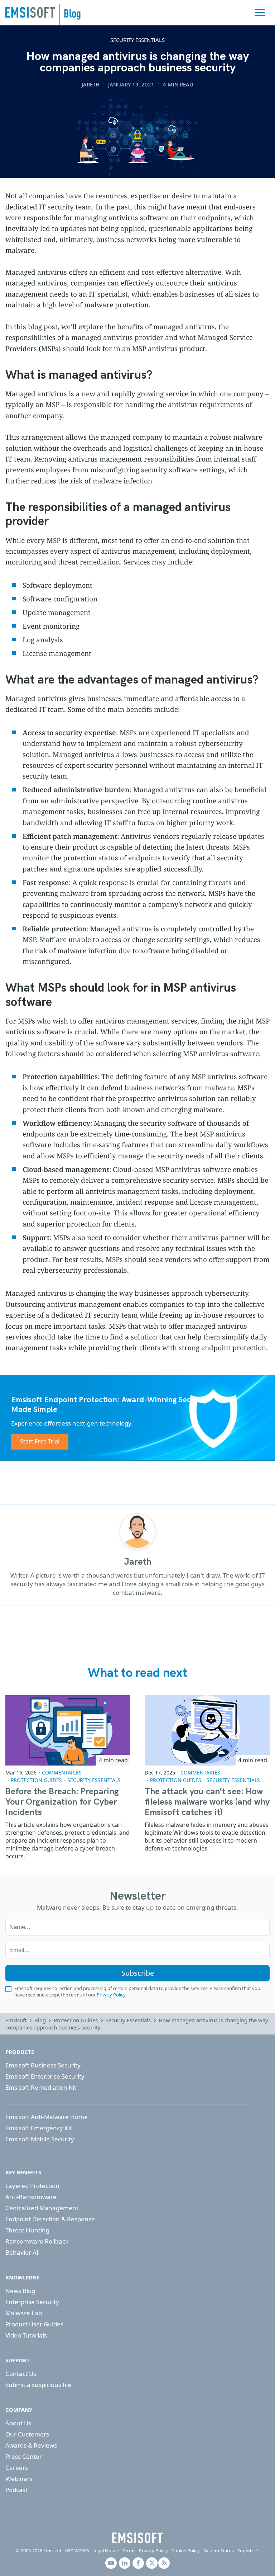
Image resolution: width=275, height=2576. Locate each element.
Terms (129, 2551)
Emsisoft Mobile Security (40, 2139)
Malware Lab (24, 2313)
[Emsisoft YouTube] (111, 2563)
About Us (18, 2423)
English (245, 2551)
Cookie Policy (186, 2551)
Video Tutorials (26, 2335)
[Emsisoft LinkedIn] (125, 2563)
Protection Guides (36, 1780)
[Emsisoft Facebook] (138, 2563)
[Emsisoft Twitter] (152, 2563)
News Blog (20, 2291)
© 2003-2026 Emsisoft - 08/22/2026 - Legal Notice (67, 2551)
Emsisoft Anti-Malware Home (47, 2117)
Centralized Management (42, 2208)
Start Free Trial (40, 1441)
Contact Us (21, 2374)
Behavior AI (22, 2252)
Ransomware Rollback (37, 2241)
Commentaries (62, 1773)
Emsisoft (30, 12)
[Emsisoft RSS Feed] (164, 2563)
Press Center (24, 2456)
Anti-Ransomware (31, 2197)
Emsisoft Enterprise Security (45, 2076)
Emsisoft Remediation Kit (41, 2087)
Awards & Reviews (31, 2445)
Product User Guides (34, 2324)
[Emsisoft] (137, 2538)
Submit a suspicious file (38, 2385)
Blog (40, 2020)
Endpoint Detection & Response (50, 2219)
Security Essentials (137, 40)
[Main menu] (260, 13)
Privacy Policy (111, 1995)
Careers (17, 2468)
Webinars (19, 2479)
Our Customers (27, 2434)
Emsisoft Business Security (43, 2065)
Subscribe (138, 1973)
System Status (219, 2551)
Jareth (91, 84)
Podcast (16, 2490)
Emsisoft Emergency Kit (39, 2128)
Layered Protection (32, 2186)
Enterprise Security (32, 2302)
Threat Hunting (27, 2230)
